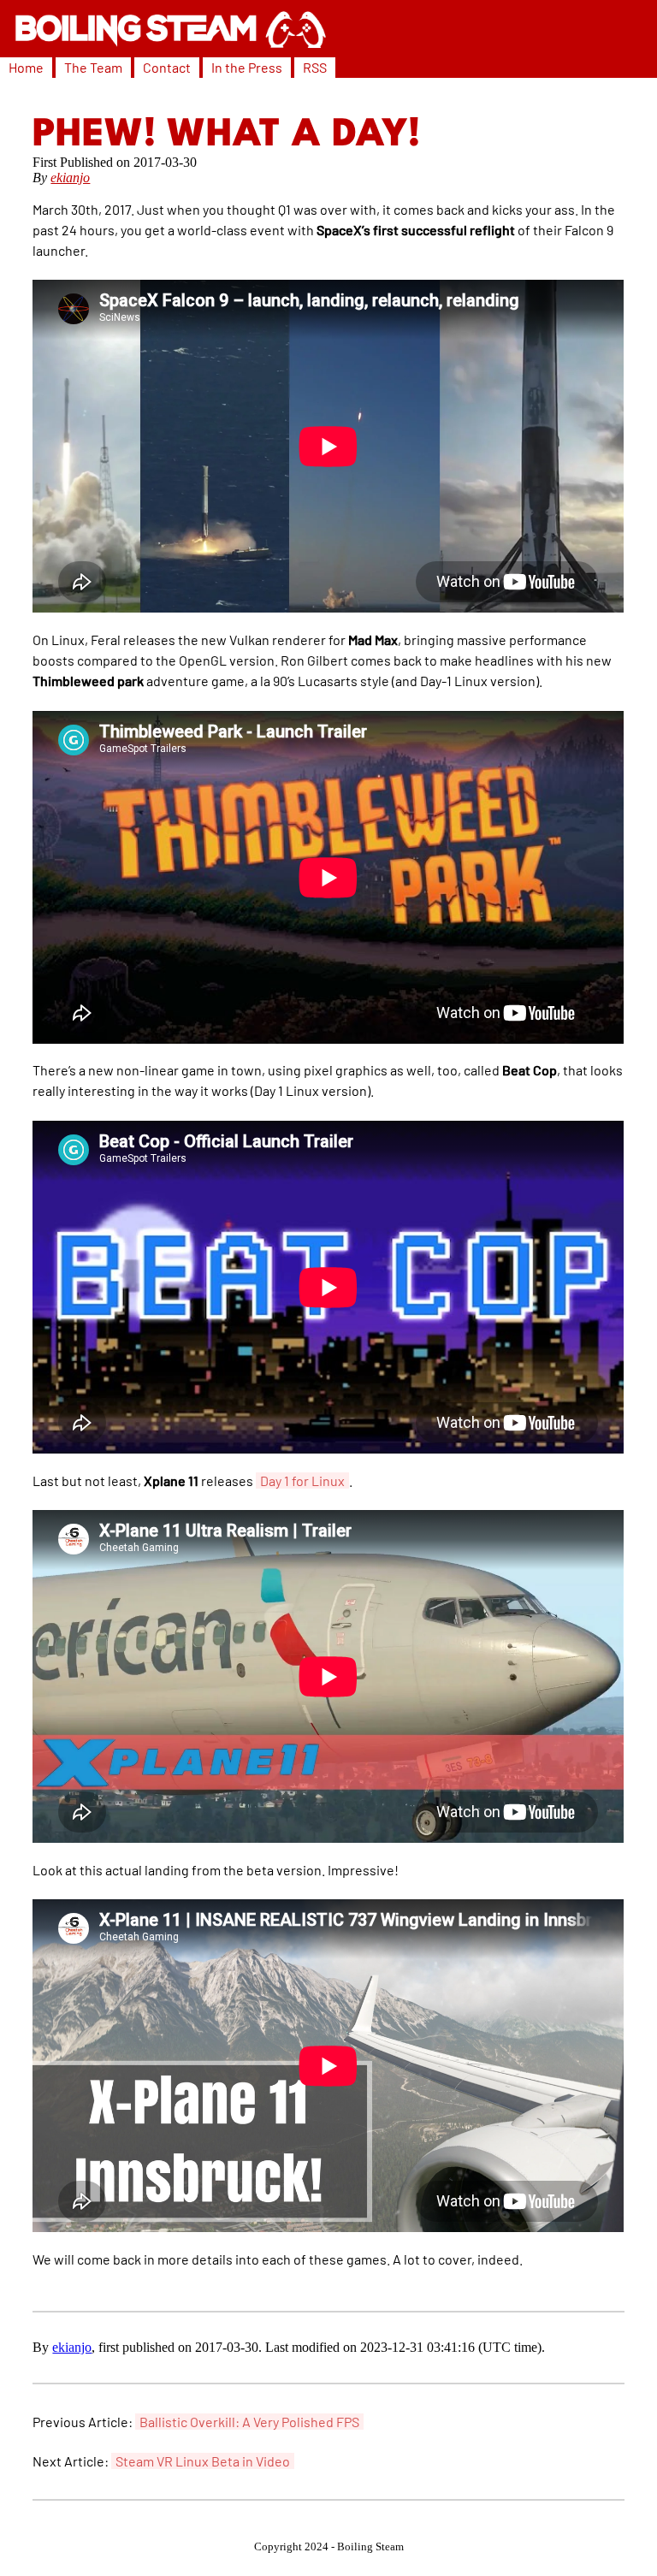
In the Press (247, 67)
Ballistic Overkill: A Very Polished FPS (249, 2422)
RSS (315, 67)
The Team (93, 67)
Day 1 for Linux (302, 1480)
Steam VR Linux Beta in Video (203, 2461)
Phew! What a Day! (226, 136)
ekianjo (70, 178)
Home (26, 67)
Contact (167, 67)
